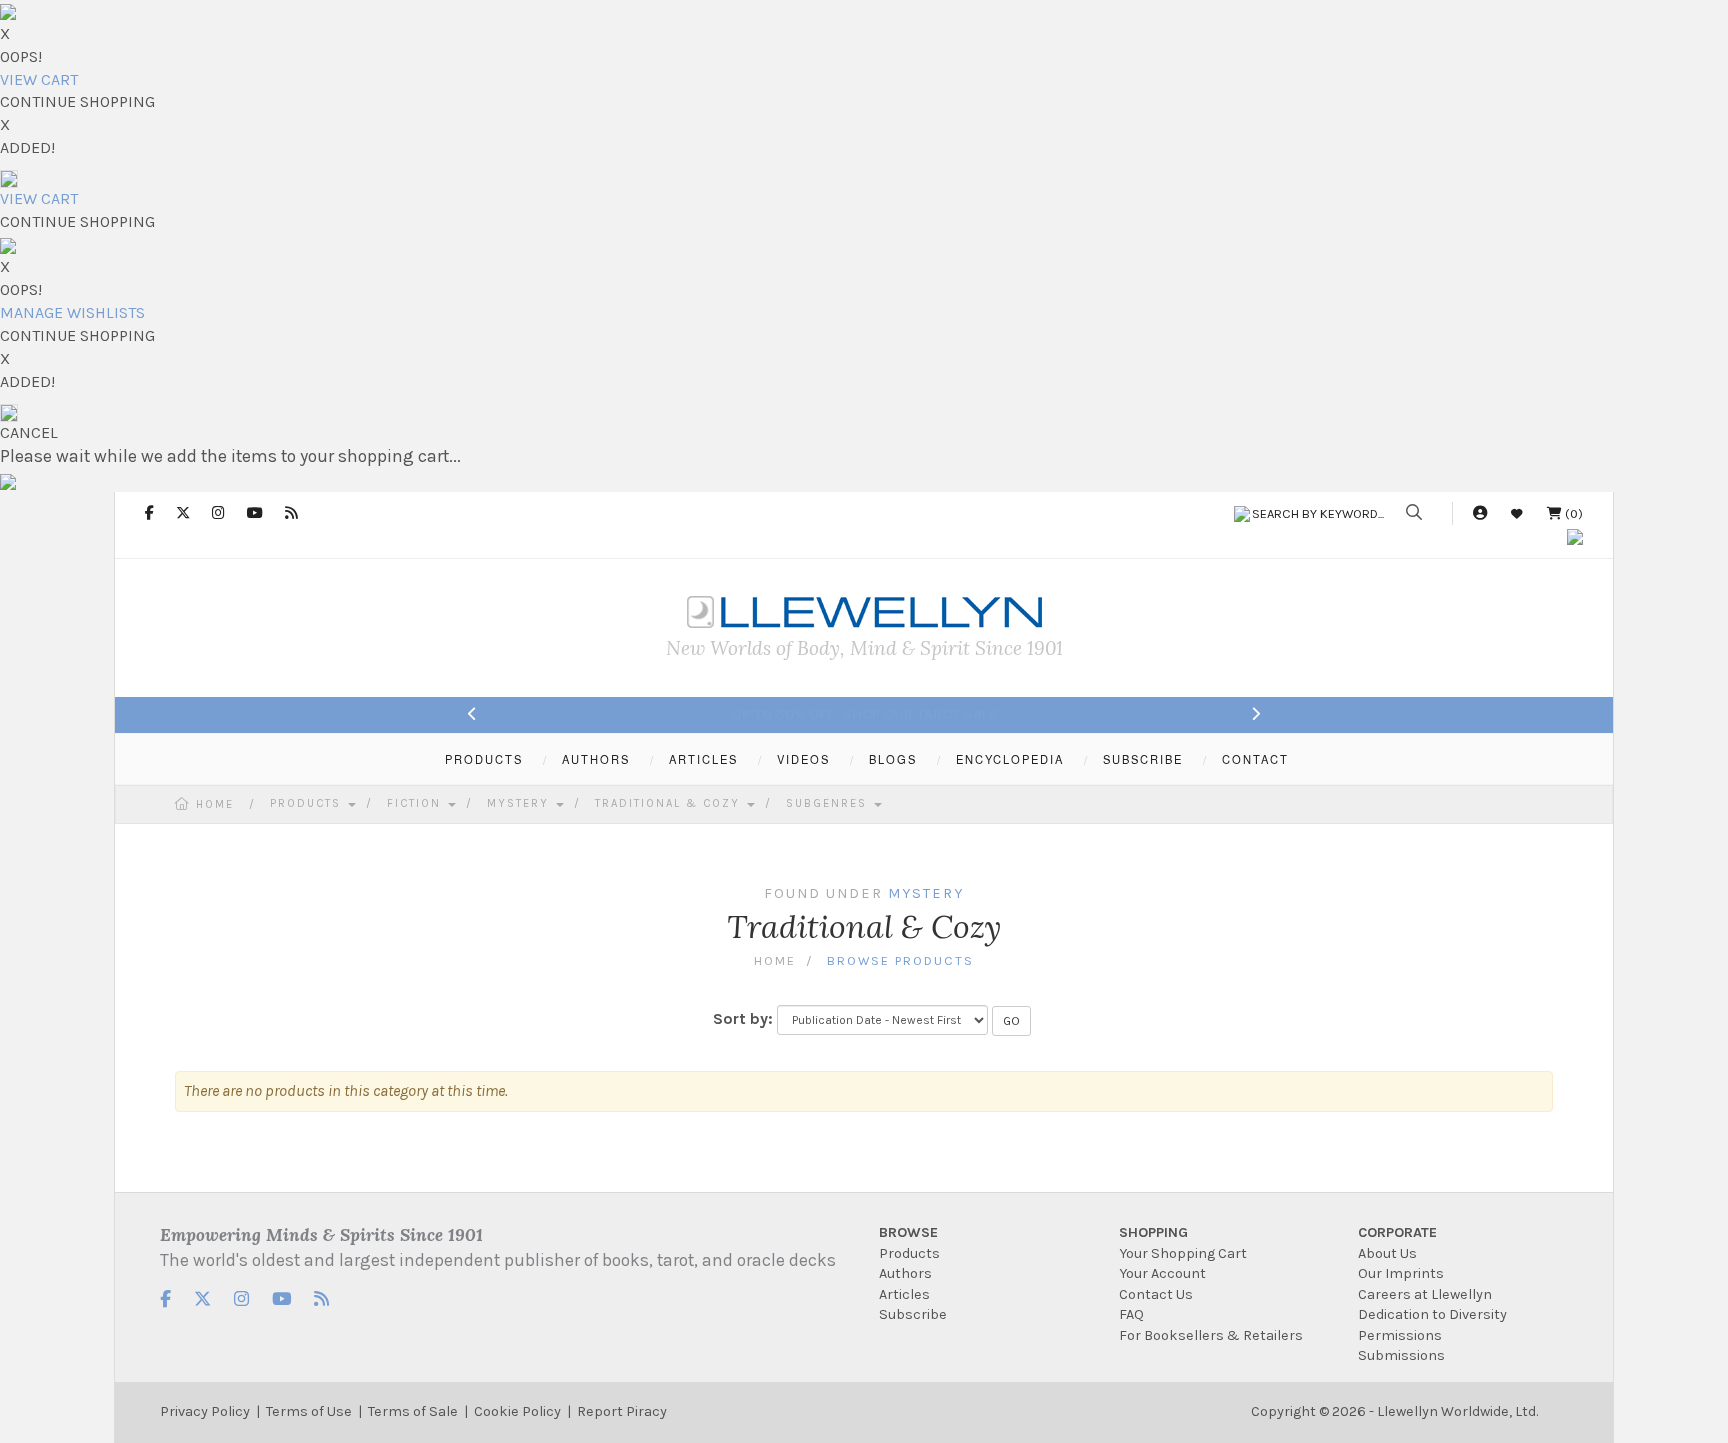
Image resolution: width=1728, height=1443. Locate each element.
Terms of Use (309, 1411)
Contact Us (1156, 1294)
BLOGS (893, 759)
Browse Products (900, 960)
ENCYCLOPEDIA (1010, 759)
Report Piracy (622, 1411)
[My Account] (1480, 513)
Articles (904, 1294)
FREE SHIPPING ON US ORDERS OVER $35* (864, 714)
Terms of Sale (413, 1411)
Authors (905, 1273)
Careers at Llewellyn (1425, 1294)
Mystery (520, 803)
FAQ (1131, 1314)
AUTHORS (596, 759)
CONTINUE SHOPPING (77, 101)
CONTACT (1255, 759)
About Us (1387, 1253)
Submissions (1401, 1355)
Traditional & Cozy (670, 803)
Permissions (1400, 1335)
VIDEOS (803, 759)
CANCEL (29, 432)
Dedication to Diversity (1432, 1314)
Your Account (1162, 1273)
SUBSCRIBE (1143, 759)
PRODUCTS (484, 759)
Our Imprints (1401, 1273)
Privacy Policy (205, 1411)
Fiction (416, 803)
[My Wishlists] (1517, 513)
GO (1011, 1021)
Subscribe (913, 1314)
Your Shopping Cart (1183, 1253)
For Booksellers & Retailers (1211, 1335)
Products (308, 803)
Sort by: (743, 1018)
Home (215, 804)
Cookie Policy (517, 1411)
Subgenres (829, 803)
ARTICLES (703, 759)
